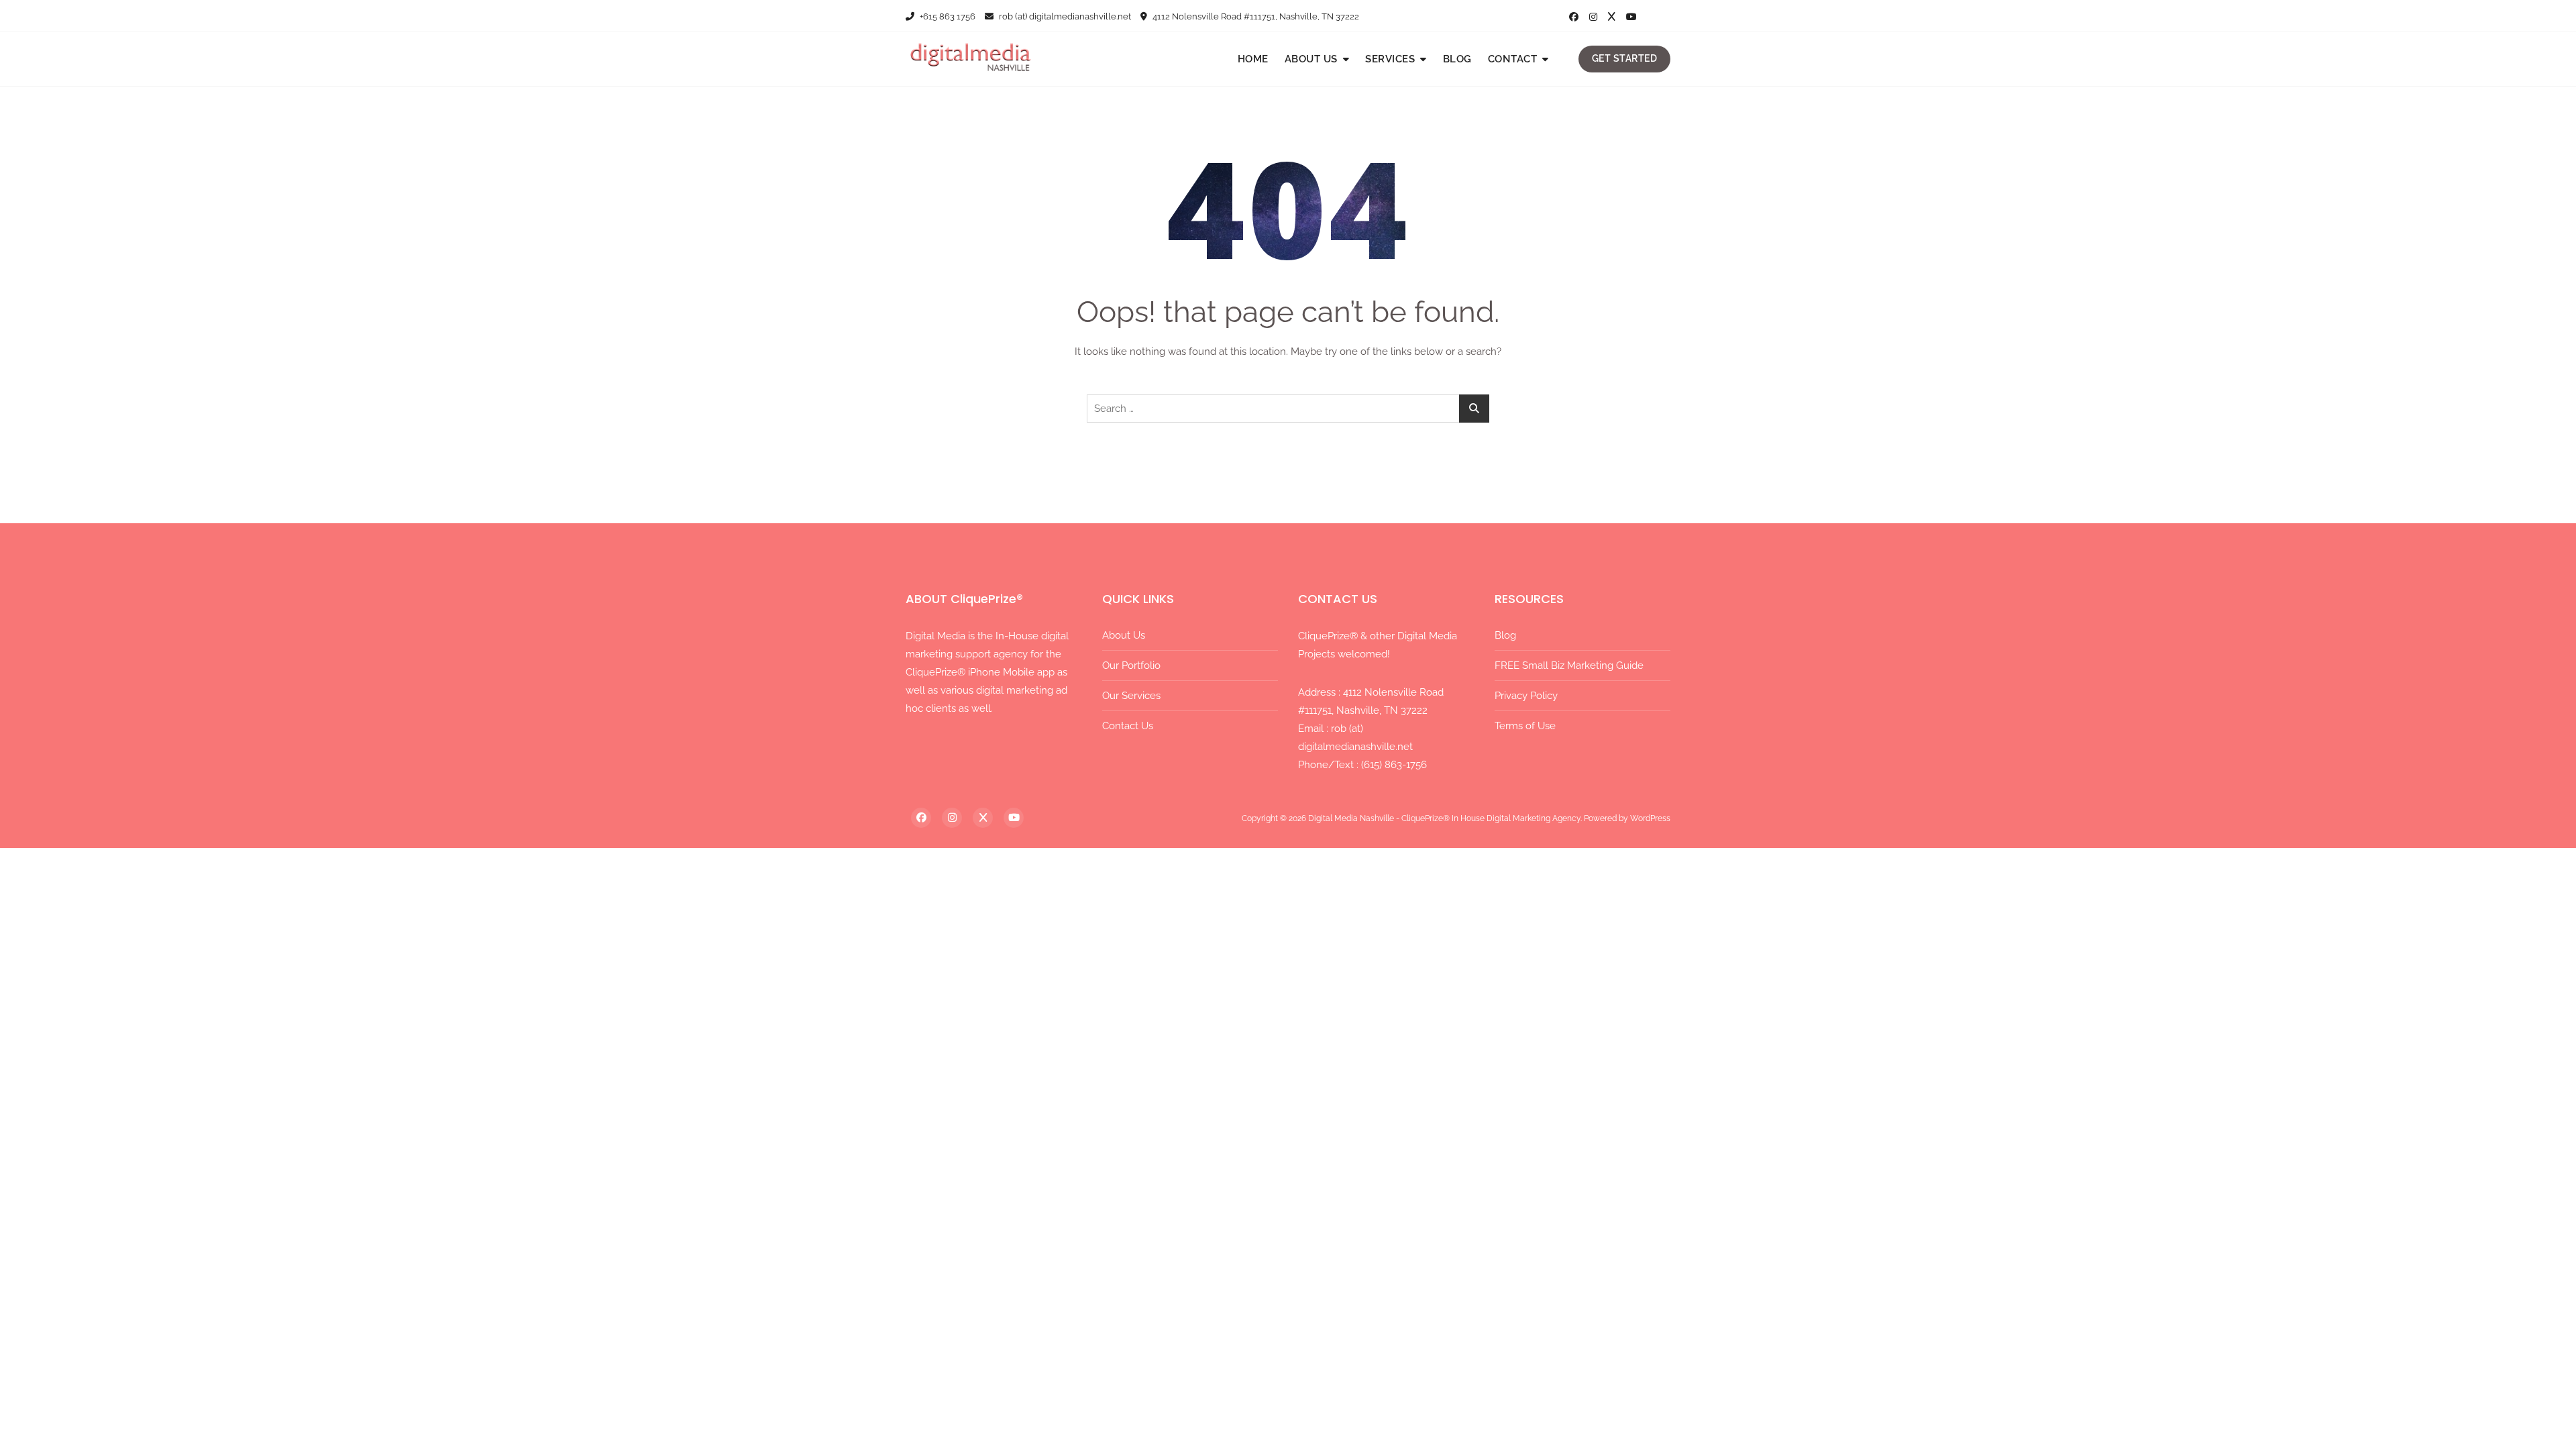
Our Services (1131, 696)
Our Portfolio (1131, 665)
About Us (1124, 635)
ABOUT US (1311, 59)
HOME (1253, 59)
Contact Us (1128, 726)
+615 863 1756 (947, 16)
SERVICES (1390, 59)
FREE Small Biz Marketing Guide (1569, 665)
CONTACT (1513, 59)
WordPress (1650, 818)
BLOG (1457, 59)
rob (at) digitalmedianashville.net (1064, 16)
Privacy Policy (1526, 696)
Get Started (1625, 58)
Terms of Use (1525, 726)
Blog (1505, 635)
